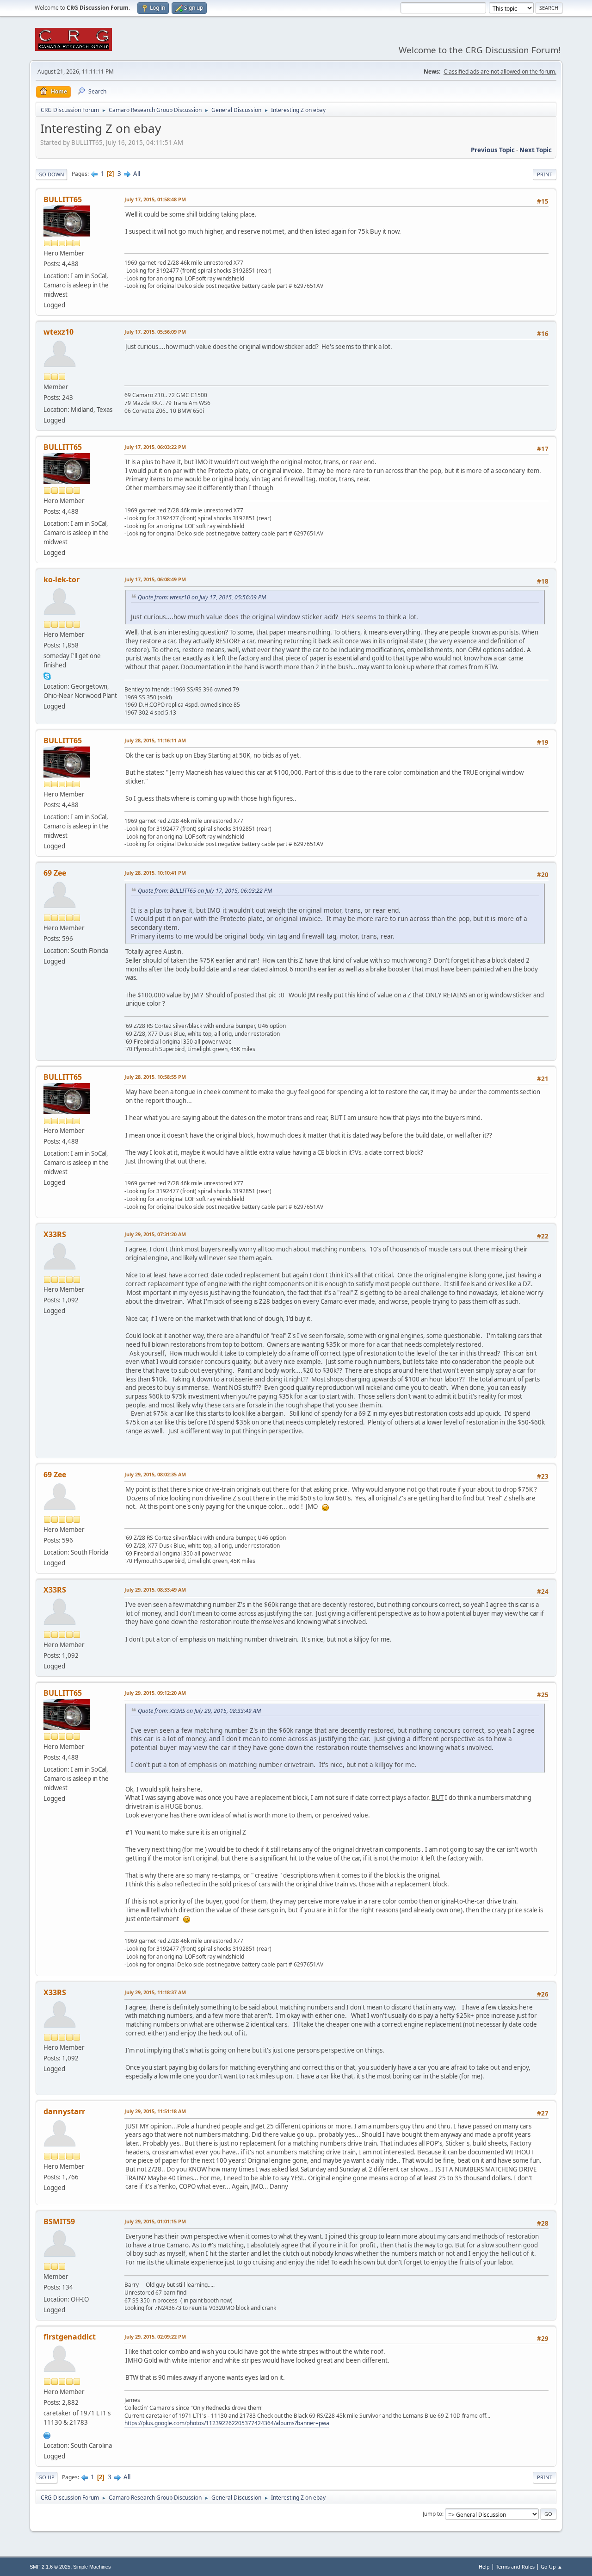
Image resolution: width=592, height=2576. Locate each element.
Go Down (51, 174)
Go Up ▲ (552, 2567)
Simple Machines (92, 2567)
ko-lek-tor (62, 579)
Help (484, 2567)
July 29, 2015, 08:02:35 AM (155, 1474)
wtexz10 (59, 332)
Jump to (432, 2514)
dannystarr (64, 2111)
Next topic (536, 150)
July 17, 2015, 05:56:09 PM (155, 332)
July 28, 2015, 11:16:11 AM (155, 740)
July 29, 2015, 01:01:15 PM (155, 2221)
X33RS (55, 1234)
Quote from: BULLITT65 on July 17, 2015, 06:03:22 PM (205, 891)
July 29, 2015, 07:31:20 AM (155, 1234)
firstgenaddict (70, 2337)
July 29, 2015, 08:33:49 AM (155, 1590)
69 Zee (55, 873)
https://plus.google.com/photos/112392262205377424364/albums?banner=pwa (227, 2423)
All (137, 174)
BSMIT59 (59, 2221)
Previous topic (493, 150)
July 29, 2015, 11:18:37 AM (155, 1992)
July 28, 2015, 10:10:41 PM (155, 873)
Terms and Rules (515, 2567)
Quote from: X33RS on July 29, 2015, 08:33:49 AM (199, 1711)
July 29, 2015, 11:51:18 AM (155, 2111)
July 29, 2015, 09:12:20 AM (155, 1693)
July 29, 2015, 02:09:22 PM (155, 2336)
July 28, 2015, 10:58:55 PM (155, 1077)
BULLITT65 (63, 199)
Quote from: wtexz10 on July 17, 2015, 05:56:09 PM (202, 597)
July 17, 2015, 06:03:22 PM (155, 447)
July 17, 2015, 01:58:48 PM (155, 199)
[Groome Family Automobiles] (47, 2434)
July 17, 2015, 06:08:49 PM (155, 579)
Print (545, 174)
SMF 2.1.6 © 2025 (50, 2567)
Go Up (46, 2477)
